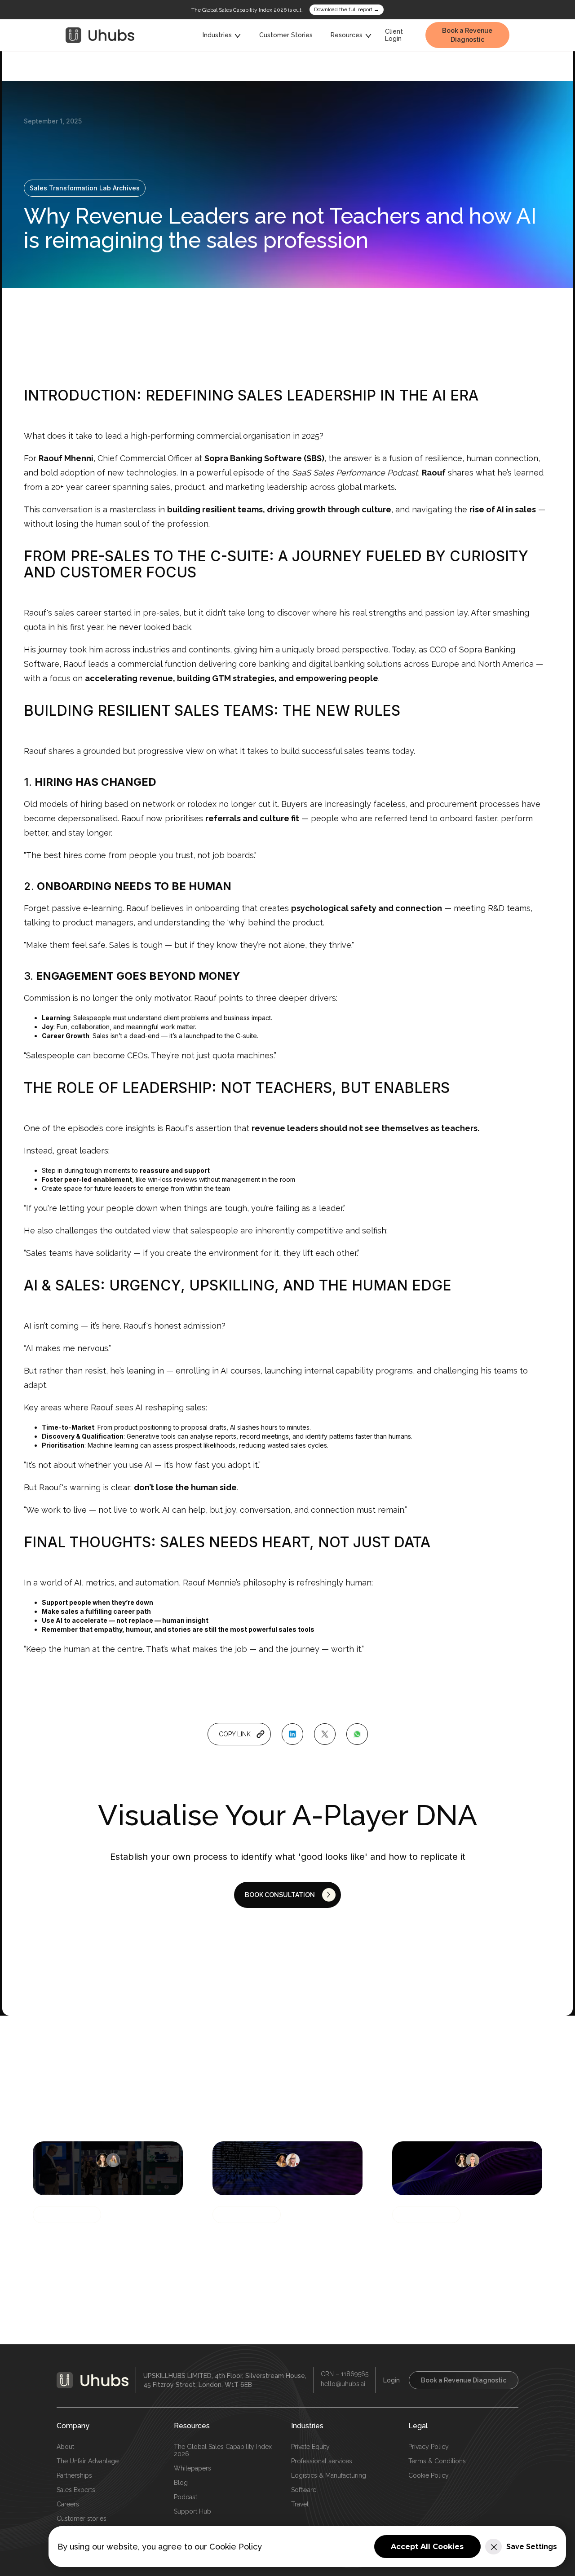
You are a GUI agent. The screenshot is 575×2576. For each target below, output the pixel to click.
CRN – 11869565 (345, 2374)
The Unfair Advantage (88, 2461)
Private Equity (310, 2447)
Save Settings (532, 2547)
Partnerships (74, 2475)
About (65, 2447)
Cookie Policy (429, 2475)
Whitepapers (192, 2468)
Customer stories (82, 2519)
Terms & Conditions (437, 2461)
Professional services (322, 2461)
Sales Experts (76, 2490)
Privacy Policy (429, 2447)
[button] (222, 35)
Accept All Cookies (427, 2547)
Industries (307, 2426)
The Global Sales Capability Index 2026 (223, 2450)
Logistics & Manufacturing (329, 2475)
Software (304, 2490)
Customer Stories (286, 35)
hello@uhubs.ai (343, 2384)
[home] (100, 35)
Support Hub (192, 2511)
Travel (300, 2504)
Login (391, 2380)
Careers (68, 2504)
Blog (181, 2483)
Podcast (186, 2497)
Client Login (394, 35)
